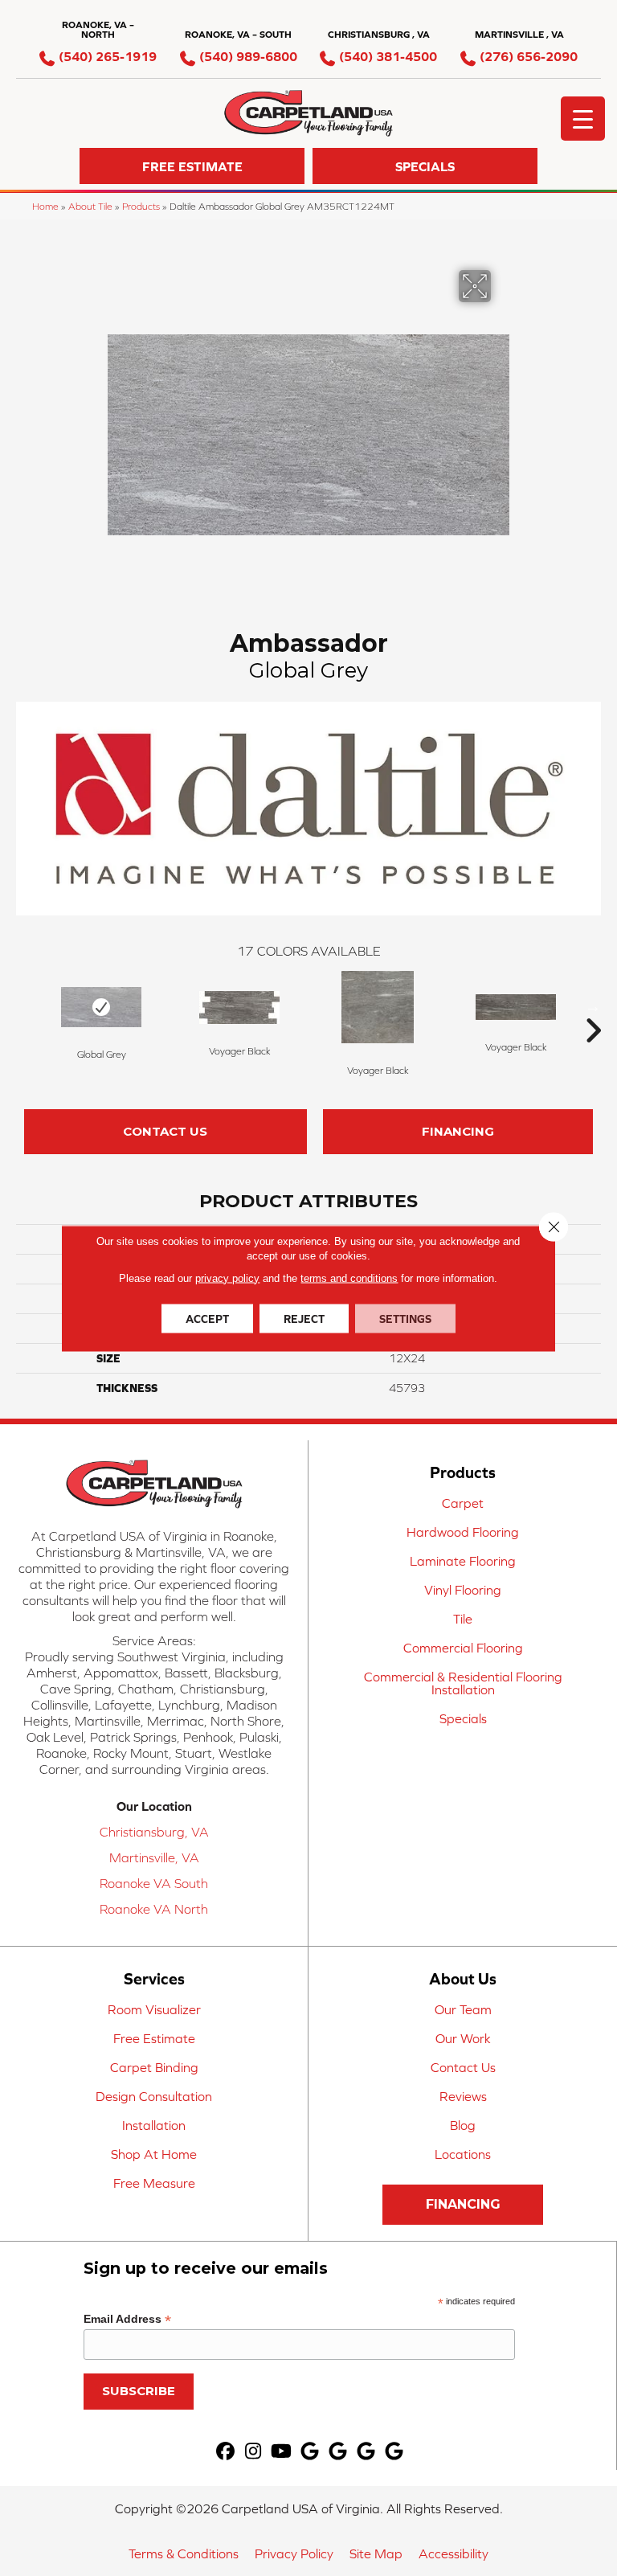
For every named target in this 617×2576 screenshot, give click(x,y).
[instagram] (253, 2452)
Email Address (127, 2319)
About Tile (90, 206)
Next (593, 1006)
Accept (207, 1318)
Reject (304, 1318)
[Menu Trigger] (583, 119)
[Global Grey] (101, 1007)
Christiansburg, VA (154, 1832)
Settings (405, 1318)
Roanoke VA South (154, 1883)
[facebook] (225, 2452)
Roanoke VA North (154, 1909)
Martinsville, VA (154, 1857)
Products (141, 206)
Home (45, 206)
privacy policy (227, 1278)
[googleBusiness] (310, 2452)
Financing (458, 1131)
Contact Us (165, 1131)
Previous (24, 1006)
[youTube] (282, 2452)
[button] (192, 166)
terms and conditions (349, 1278)
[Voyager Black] (239, 1007)
